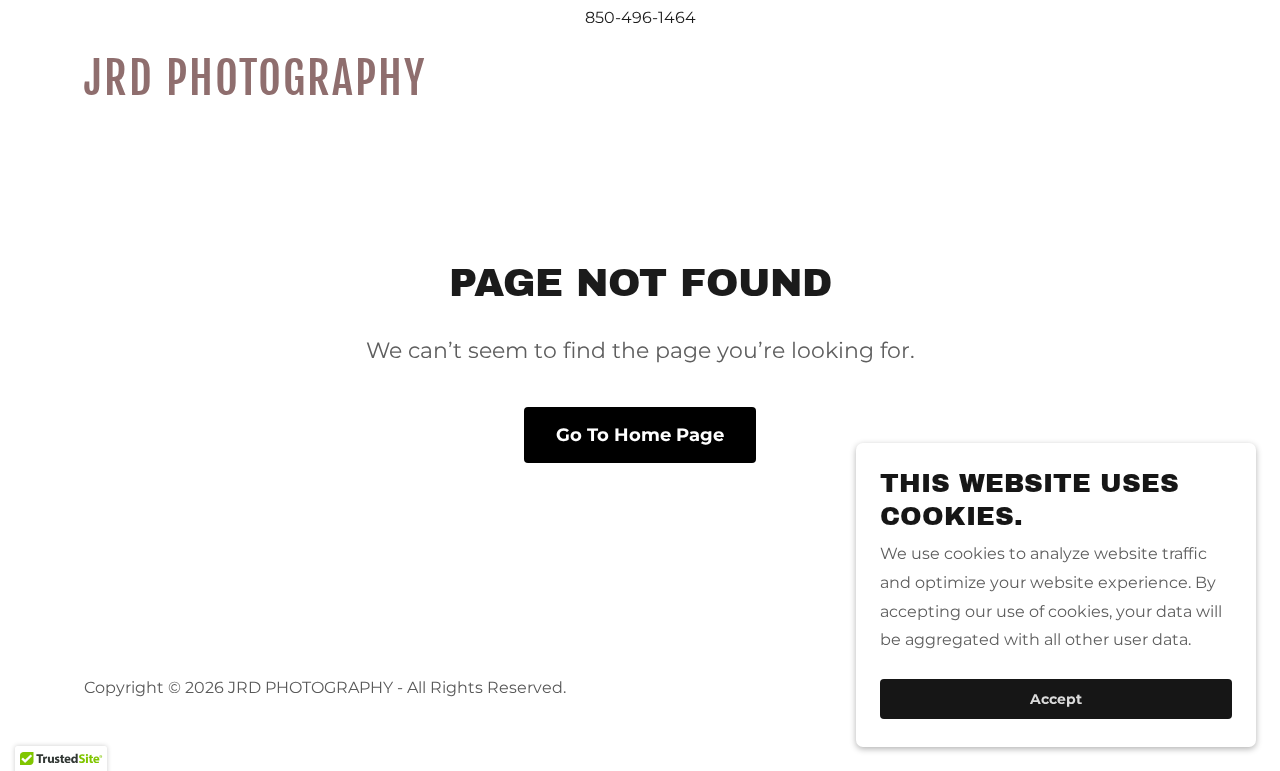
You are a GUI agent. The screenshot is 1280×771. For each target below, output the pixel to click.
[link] (278, 89)
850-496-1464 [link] (640, 17)
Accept (1056, 699)
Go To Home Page (640, 435)
